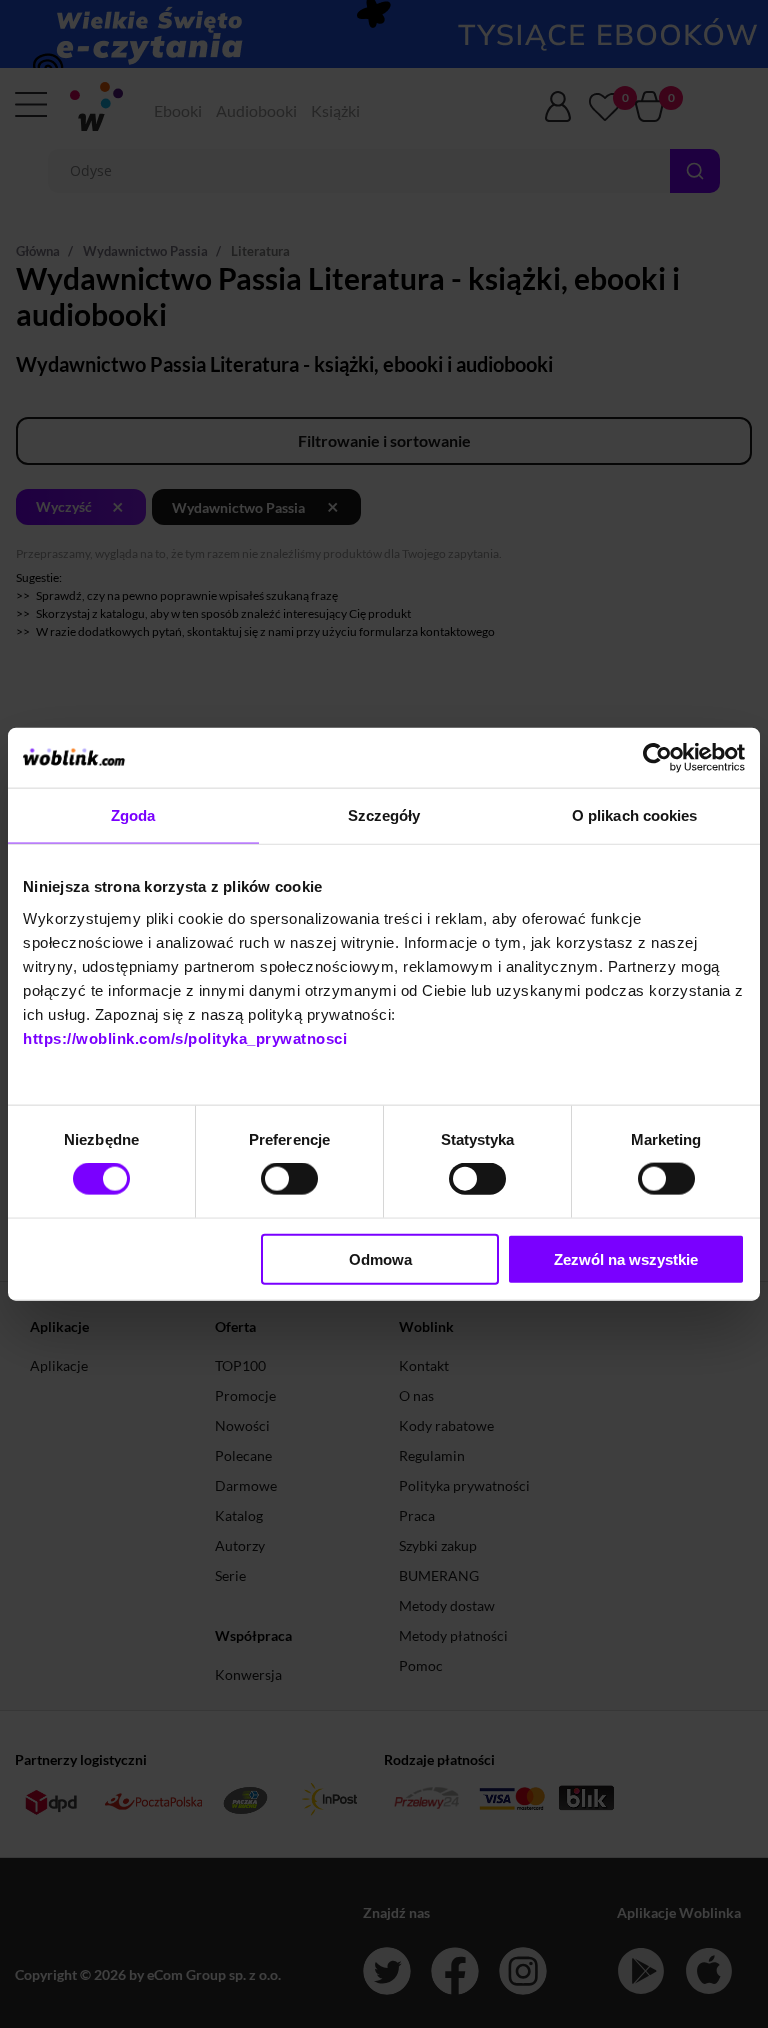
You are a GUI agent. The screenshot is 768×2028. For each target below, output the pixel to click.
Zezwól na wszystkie (626, 1258)
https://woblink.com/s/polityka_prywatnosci (185, 1037)
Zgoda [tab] (133, 815)
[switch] (289, 1179)
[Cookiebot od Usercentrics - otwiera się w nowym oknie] (657, 758)
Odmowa (380, 1258)
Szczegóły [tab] (384, 815)
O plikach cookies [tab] (635, 815)
